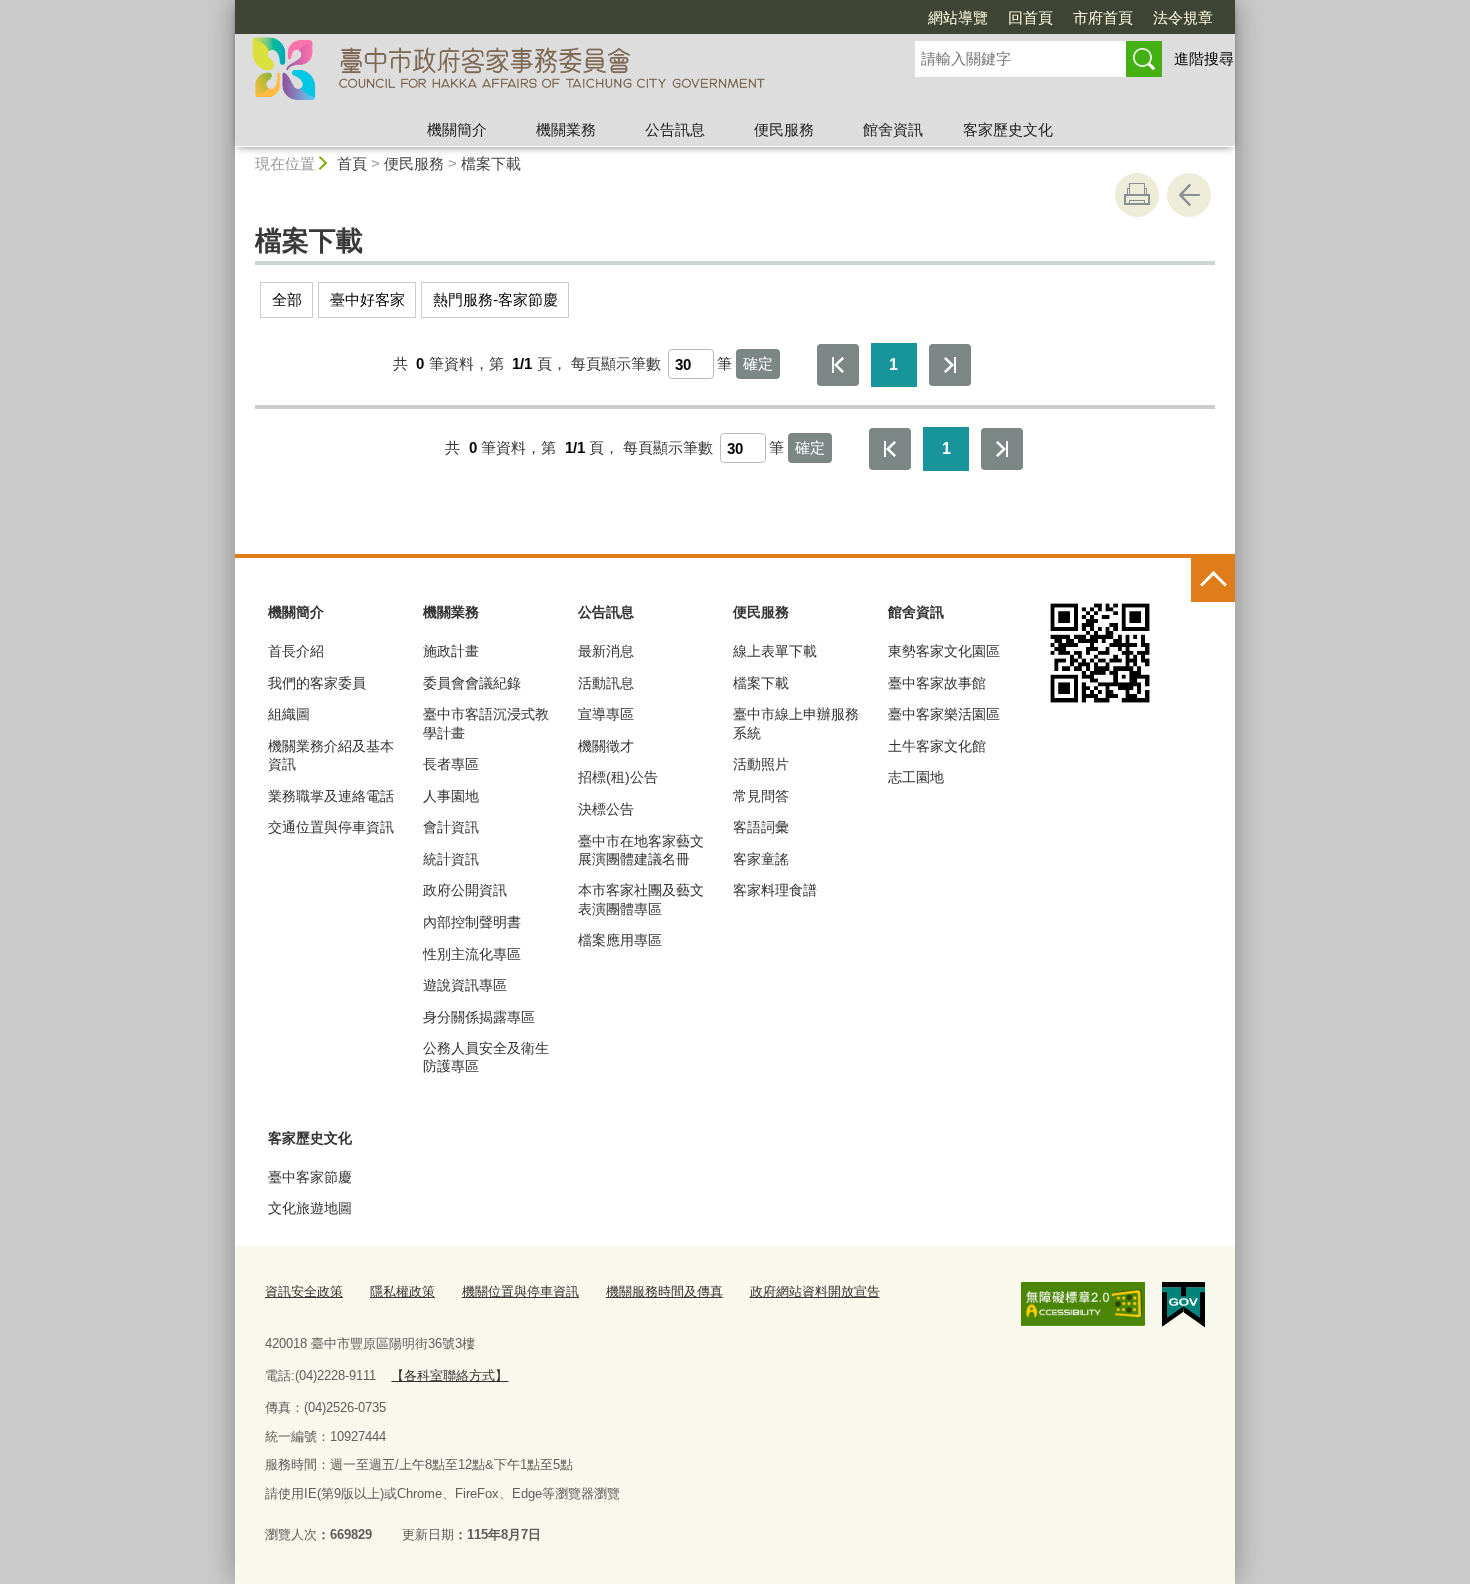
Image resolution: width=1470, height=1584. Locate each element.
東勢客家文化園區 (944, 651)
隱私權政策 (402, 1291)
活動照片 (761, 764)
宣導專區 (606, 714)
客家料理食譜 (775, 890)
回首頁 (1030, 17)
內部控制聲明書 (472, 922)
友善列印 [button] (1137, 195)
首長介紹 (296, 651)
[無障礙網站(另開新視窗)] (1083, 1304)
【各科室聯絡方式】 (449, 1375)
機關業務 (566, 129)
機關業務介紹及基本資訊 (331, 755)
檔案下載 (491, 163)
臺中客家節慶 (310, 1177)
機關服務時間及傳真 (664, 1291)
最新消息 (606, 651)
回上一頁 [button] (1189, 195)
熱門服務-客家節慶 (495, 299)
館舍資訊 (893, 129)
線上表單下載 (775, 651)
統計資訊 (451, 859)
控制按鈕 (1213, 580)
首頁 (352, 163)
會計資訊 (451, 827)
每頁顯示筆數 (616, 363)
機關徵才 (606, 746)
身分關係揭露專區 (479, 1017)
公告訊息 (675, 129)
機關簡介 (457, 129)
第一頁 (838, 365)
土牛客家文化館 (937, 746)
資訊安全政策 (304, 1291)
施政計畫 (451, 651)
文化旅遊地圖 (310, 1208)
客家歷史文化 (1008, 129)
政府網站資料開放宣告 (815, 1291)
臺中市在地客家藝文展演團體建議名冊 (641, 850)
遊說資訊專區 (465, 985)
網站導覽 (958, 17)
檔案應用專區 (620, 940)
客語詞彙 (761, 827)
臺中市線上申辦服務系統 (796, 723)
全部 (287, 299)
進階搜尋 (1204, 58)
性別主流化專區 (472, 954)
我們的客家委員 (317, 683)
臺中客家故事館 (937, 683)
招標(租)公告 (618, 777)
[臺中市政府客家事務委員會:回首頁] (551, 73)
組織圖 (289, 714)
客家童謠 (761, 859)
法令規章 (1183, 17)
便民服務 (784, 129)
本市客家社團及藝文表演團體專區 (641, 899)
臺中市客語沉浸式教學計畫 (486, 723)
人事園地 (451, 796)
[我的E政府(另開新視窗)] (1183, 1305)
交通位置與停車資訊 (331, 827)
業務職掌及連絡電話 (331, 796)
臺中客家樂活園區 (944, 714)
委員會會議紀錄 (472, 683)
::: (226, 8)
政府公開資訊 (465, 890)
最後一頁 (950, 365)
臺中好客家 (367, 299)
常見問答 (761, 796)
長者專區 (451, 764)
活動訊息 (606, 683)
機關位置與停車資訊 (520, 1291)
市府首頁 (1103, 17)
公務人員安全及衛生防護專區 (486, 1057)
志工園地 (916, 777)
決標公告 (606, 809)
